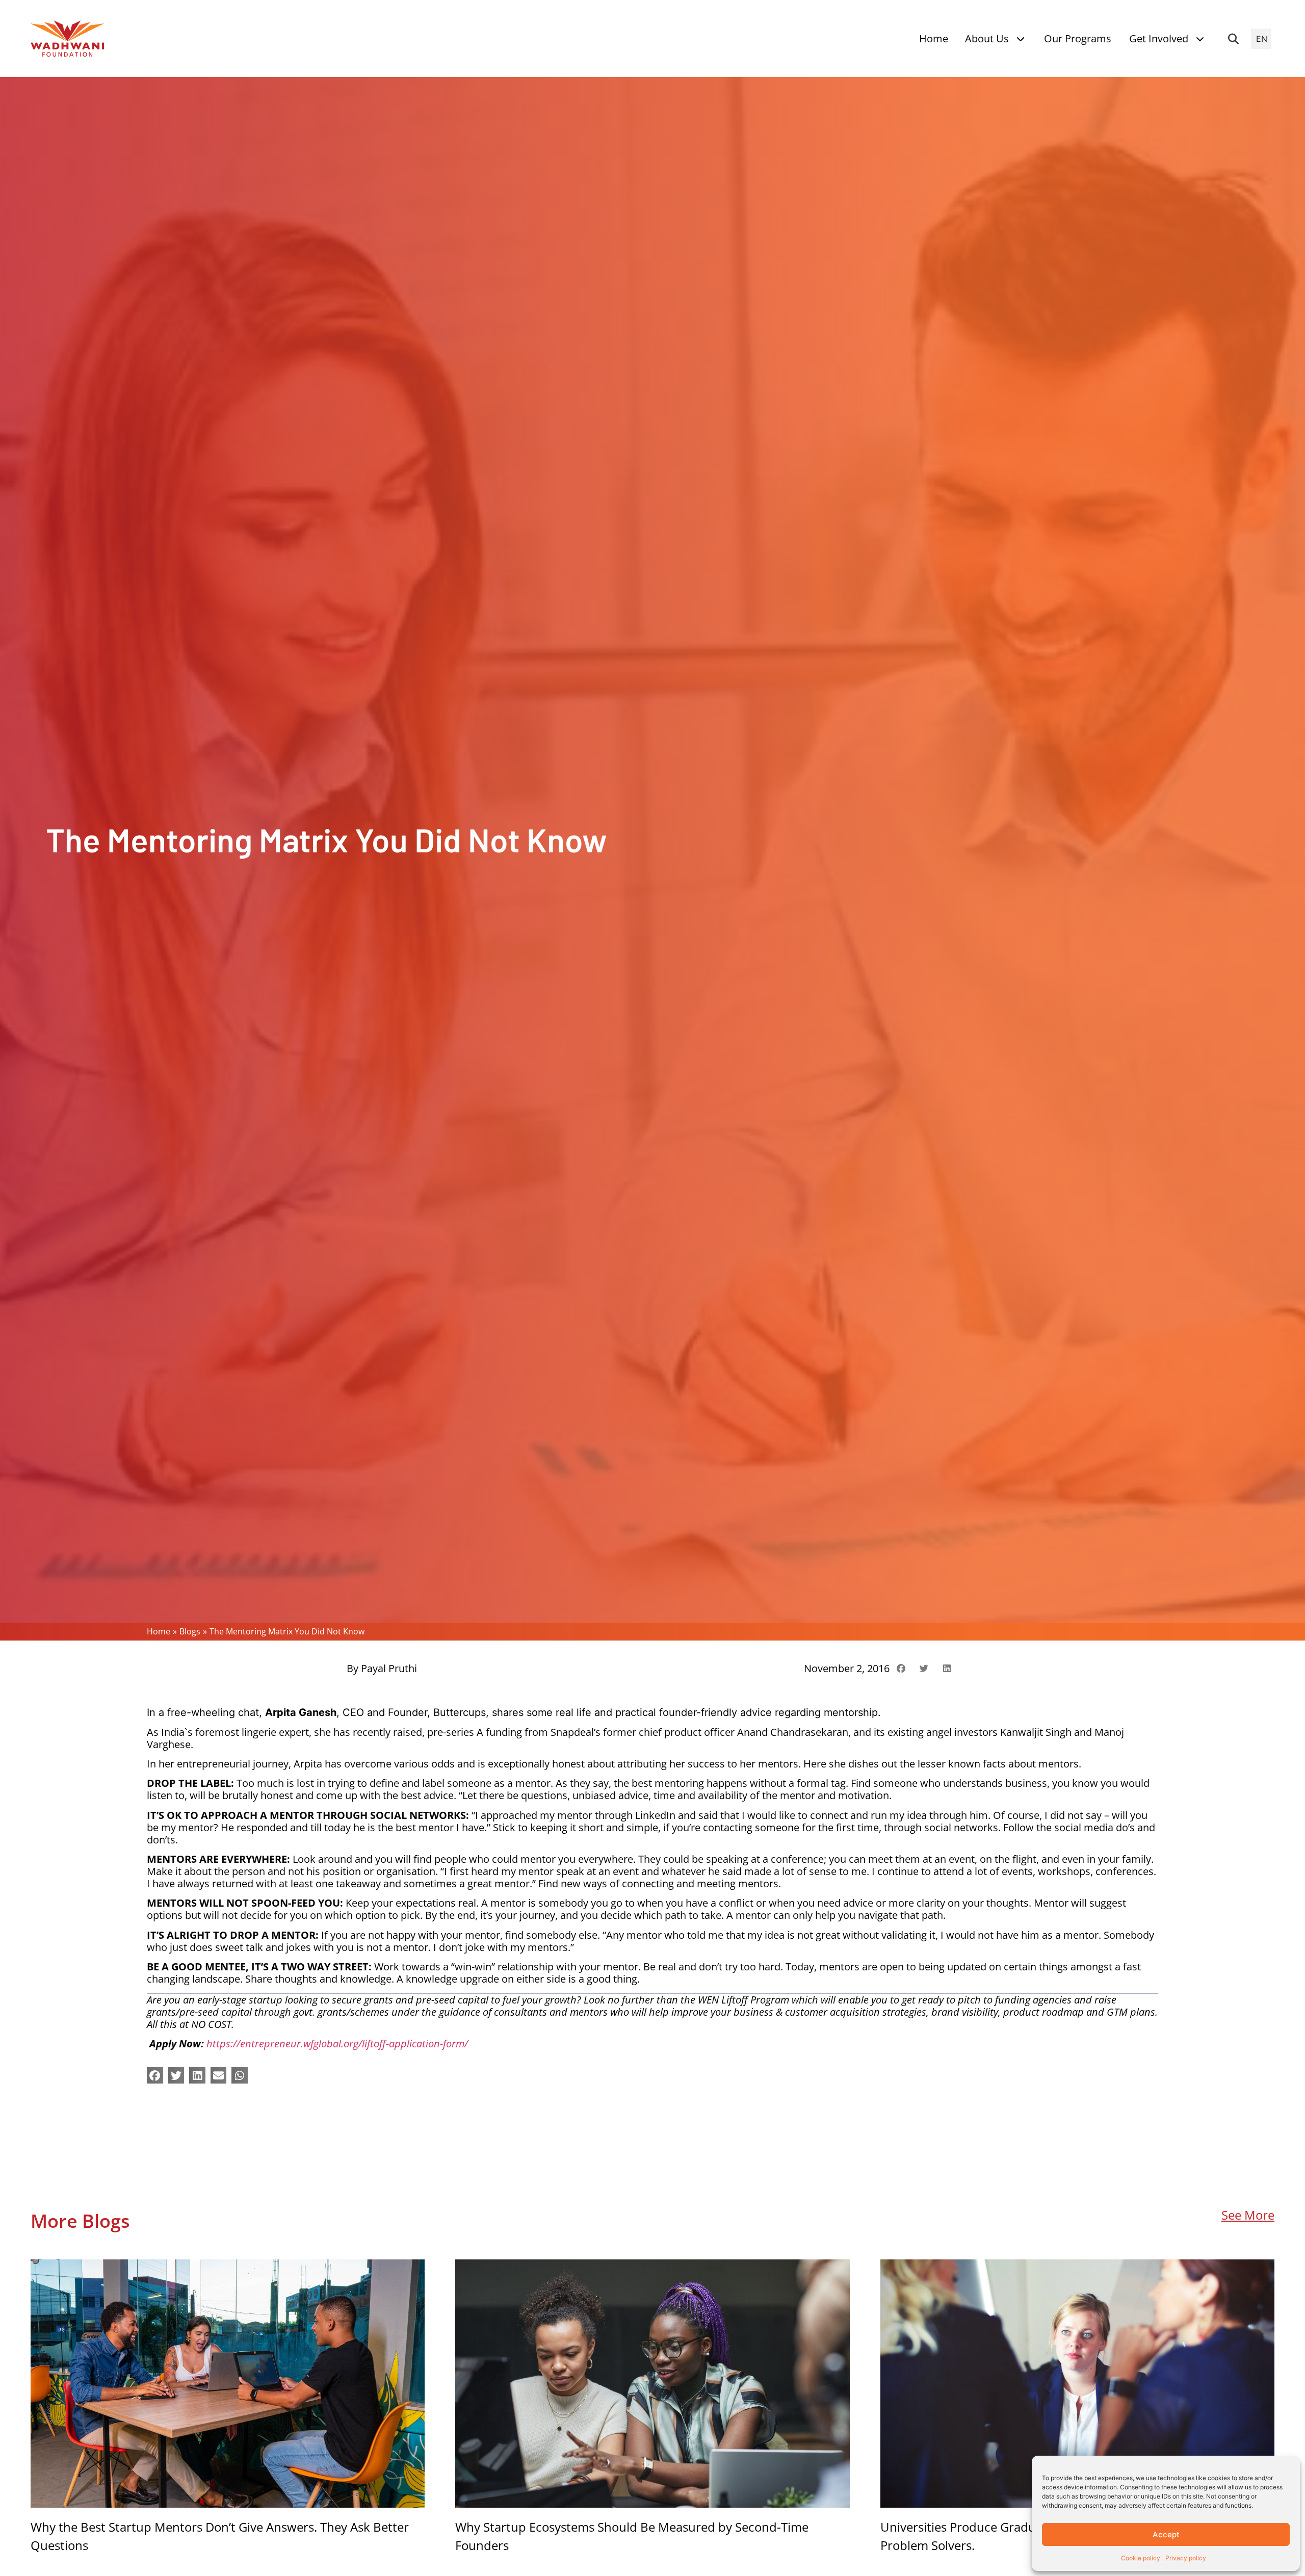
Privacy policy (1186, 2558)
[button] (1233, 39)
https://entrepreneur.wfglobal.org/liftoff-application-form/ (337, 2044)
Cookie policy (1141, 2558)
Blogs (190, 1631)
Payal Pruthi (389, 1668)
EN (1262, 39)
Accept (1166, 2534)
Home (159, 1631)
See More (1248, 2215)
